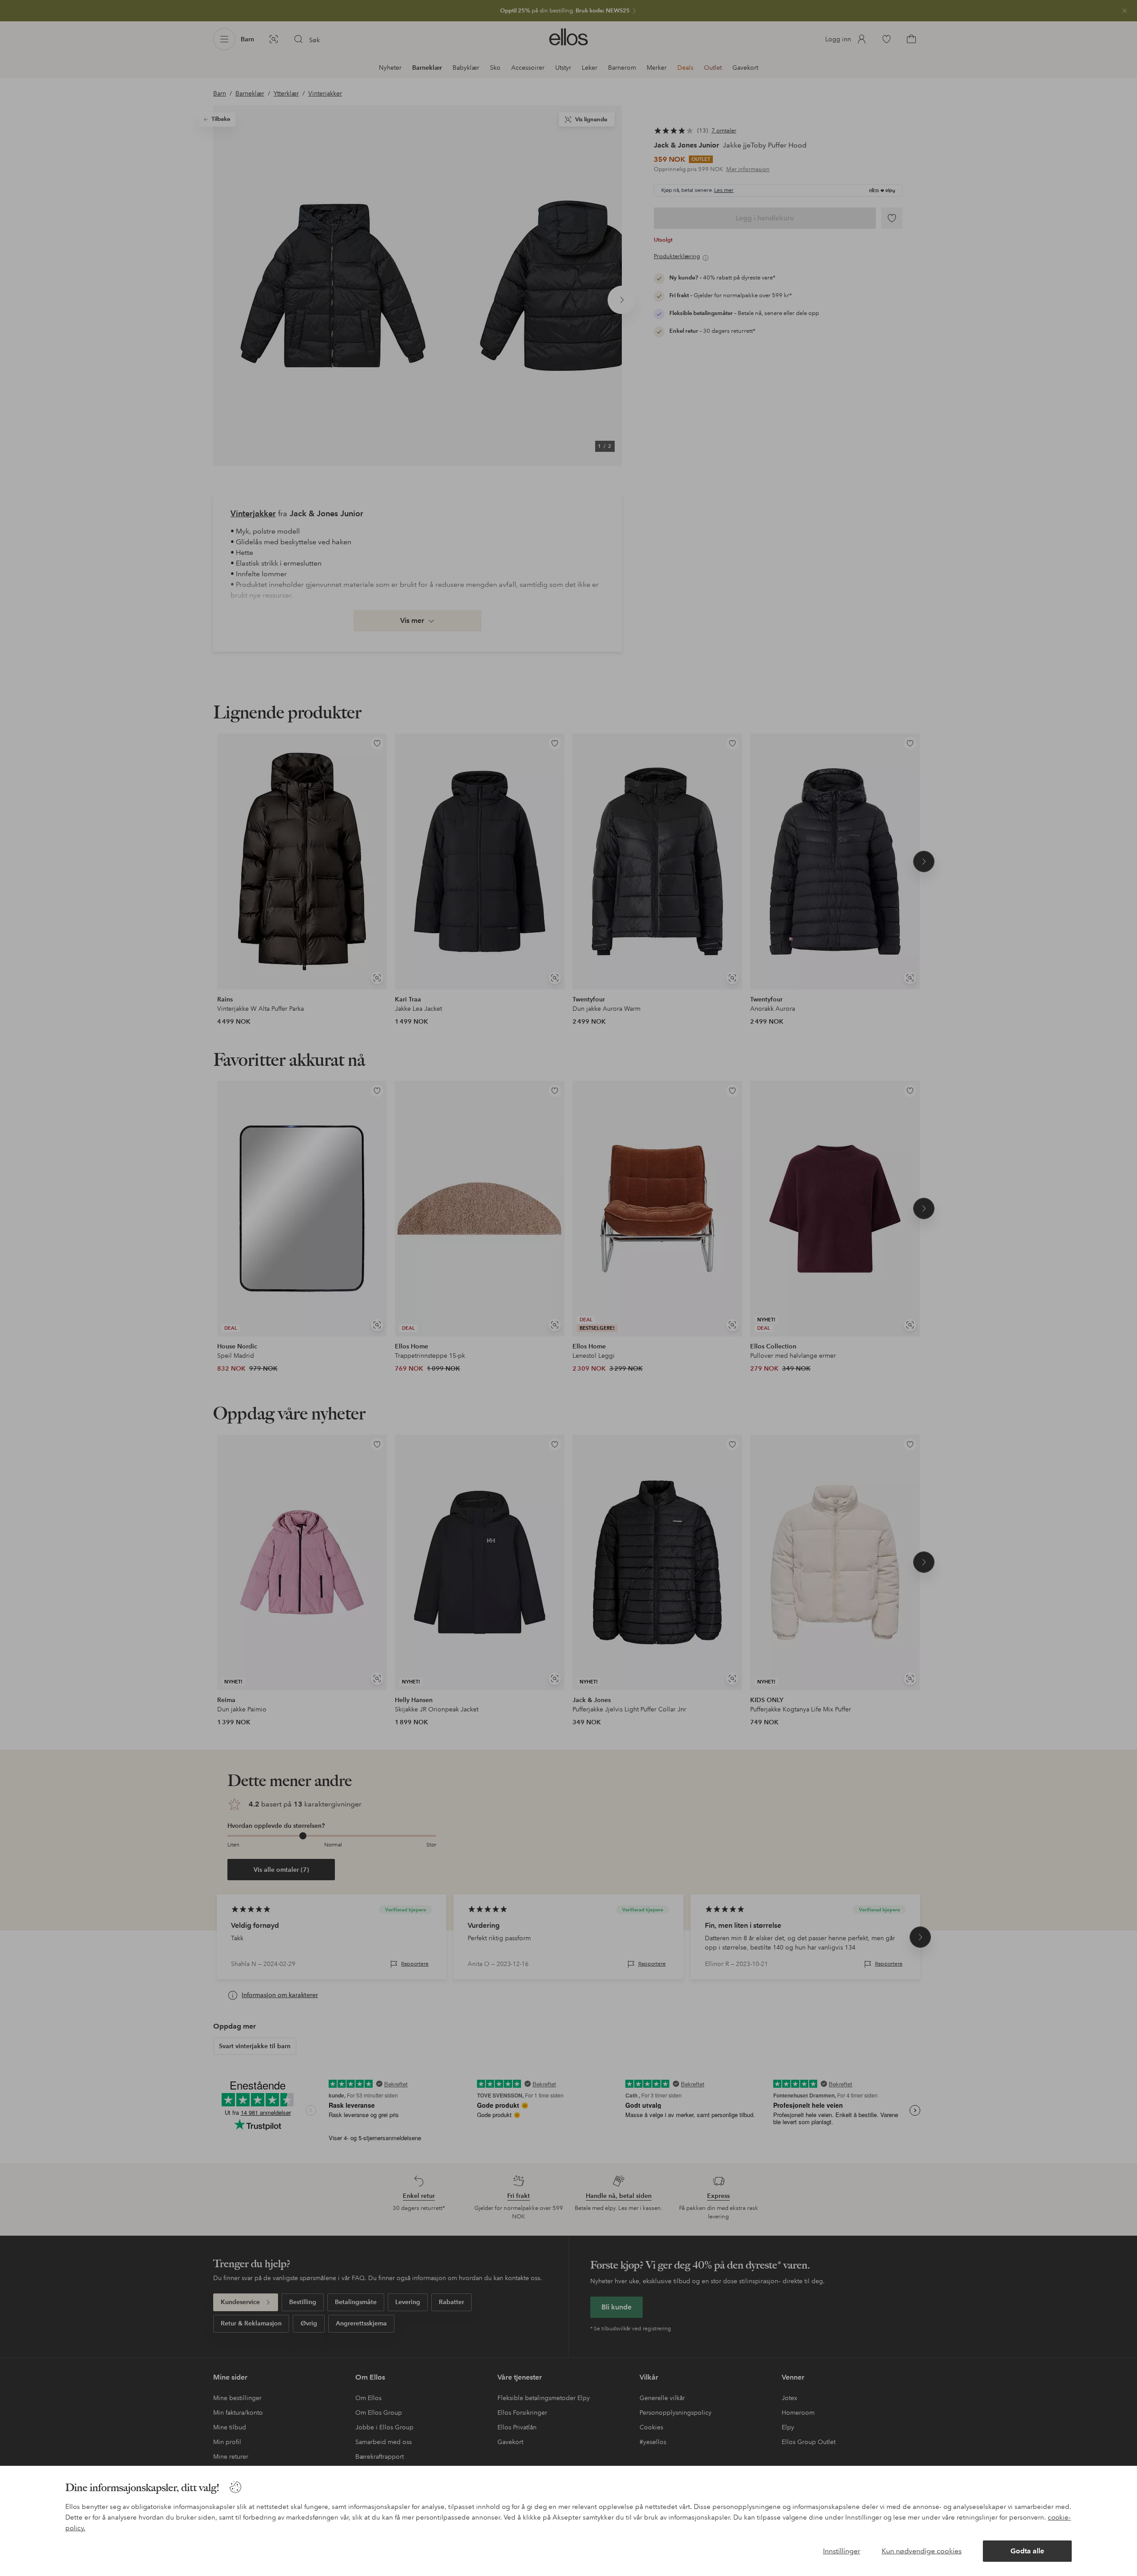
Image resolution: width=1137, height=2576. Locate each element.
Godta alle (1027, 2551)
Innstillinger (842, 2551)
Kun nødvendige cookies (922, 2551)
